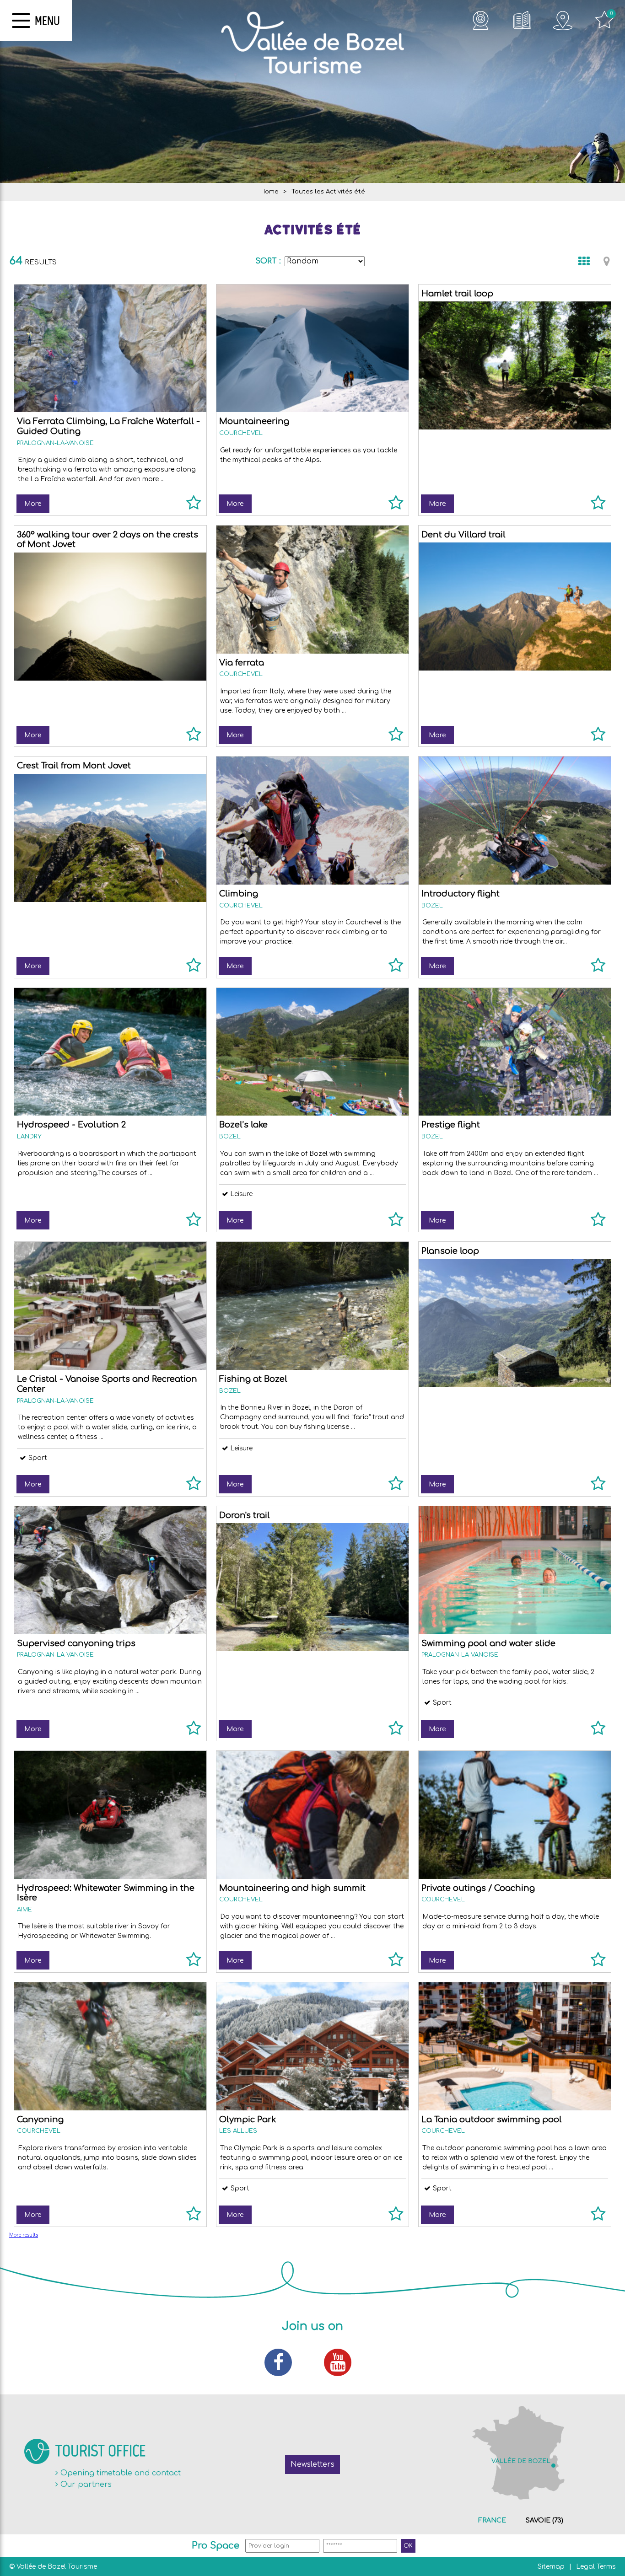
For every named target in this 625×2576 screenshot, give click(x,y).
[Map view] (607, 261)
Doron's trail (245, 1515)
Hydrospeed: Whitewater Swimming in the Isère (106, 1893)
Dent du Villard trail (463, 535)
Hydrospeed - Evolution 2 (71, 1125)
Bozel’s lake (243, 1125)
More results (24, 2235)
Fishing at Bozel (253, 1379)
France (492, 2520)
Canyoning (40, 2120)
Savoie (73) (544, 2520)
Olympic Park (248, 2120)
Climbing (239, 894)
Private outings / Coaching (478, 1888)
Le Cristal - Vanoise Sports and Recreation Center (107, 1384)
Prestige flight (451, 1125)
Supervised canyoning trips (76, 1643)
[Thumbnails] (584, 261)
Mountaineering (254, 421)
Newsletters (312, 2464)
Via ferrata (242, 663)
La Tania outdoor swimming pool (492, 2120)
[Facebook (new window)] (283, 2362)
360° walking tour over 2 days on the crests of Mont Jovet (108, 540)
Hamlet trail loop (457, 294)
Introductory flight (461, 894)
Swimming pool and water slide (488, 1643)
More (33, 504)
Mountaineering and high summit (292, 1888)
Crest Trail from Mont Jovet (74, 766)
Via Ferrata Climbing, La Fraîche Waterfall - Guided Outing (108, 426)
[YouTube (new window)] (342, 2362)
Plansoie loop (450, 1251)
